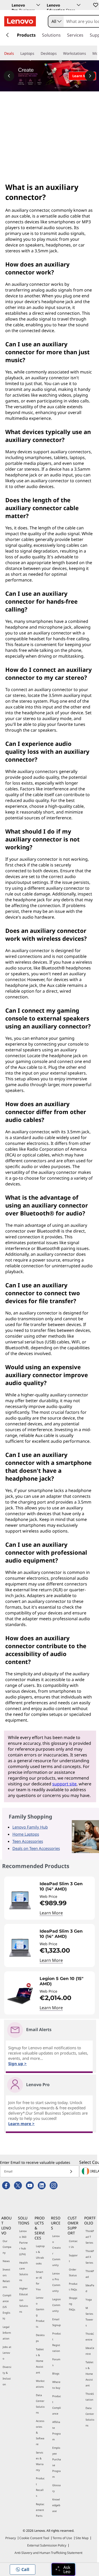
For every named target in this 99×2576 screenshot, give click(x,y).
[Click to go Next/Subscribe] (71, 2171)
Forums (56, 2362)
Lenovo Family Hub (30, 1827)
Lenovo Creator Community (56, 2250)
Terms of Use (62, 2538)
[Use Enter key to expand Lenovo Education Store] (79, 5)
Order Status (73, 2272)
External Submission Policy (47, 2545)
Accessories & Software (40, 2432)
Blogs (56, 2373)
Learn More (51, 1913)
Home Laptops (26, 1834)
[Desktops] (59, 53)
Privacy (11, 2538)
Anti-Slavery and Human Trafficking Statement (48, 2553)
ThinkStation (90, 2397)
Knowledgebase (56, 2505)
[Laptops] (36, 53)
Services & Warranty (40, 2461)
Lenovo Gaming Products (40, 2312)
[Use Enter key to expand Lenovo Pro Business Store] (38, 5)
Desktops (40, 2338)
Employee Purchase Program (57, 2462)
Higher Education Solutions (24, 2300)
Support (73, 2258)
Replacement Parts (40, 2510)
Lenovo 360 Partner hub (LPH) (23, 2243)
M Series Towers (89, 2317)
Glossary (56, 2488)
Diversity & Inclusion (7, 2376)
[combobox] (56, 21)
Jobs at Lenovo (7, 2353)
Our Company (7, 2247)
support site (64, 1784)
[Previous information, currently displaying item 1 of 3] (9, 76)
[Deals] (16, 53)
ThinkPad (90, 2274)
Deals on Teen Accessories (36, 1848)
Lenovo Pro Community (56, 2282)
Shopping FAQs (73, 2304)
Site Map (82, 2538)
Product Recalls (40, 2487)
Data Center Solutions (40, 2404)
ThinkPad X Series (90, 2257)
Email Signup (56, 2322)
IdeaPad (90, 2288)
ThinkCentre (90, 2337)
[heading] (66, 1887)
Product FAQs (73, 2287)
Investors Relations (6, 2278)
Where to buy (56, 2385)
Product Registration (57, 2342)
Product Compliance (57, 2405)
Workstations (40, 2384)
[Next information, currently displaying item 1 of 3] (90, 76)
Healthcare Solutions (24, 2271)
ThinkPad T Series (90, 2237)
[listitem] (49, 1898)
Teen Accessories (28, 1841)
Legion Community (56, 2305)
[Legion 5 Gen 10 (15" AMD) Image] (20, 1995)
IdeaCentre (90, 2351)
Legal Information (7, 2333)
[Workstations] (88, 53)
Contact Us (73, 2244)
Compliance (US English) (7, 2307)
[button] (95, 5)
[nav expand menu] (7, 35)
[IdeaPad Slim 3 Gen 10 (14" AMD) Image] (20, 1900)
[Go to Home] (20, 21)
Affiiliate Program (56, 2431)
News (6, 2261)
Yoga (89, 2299)
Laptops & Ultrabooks (40, 2255)
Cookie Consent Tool (34, 2538)
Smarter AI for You (40, 2281)
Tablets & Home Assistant (40, 2361)
